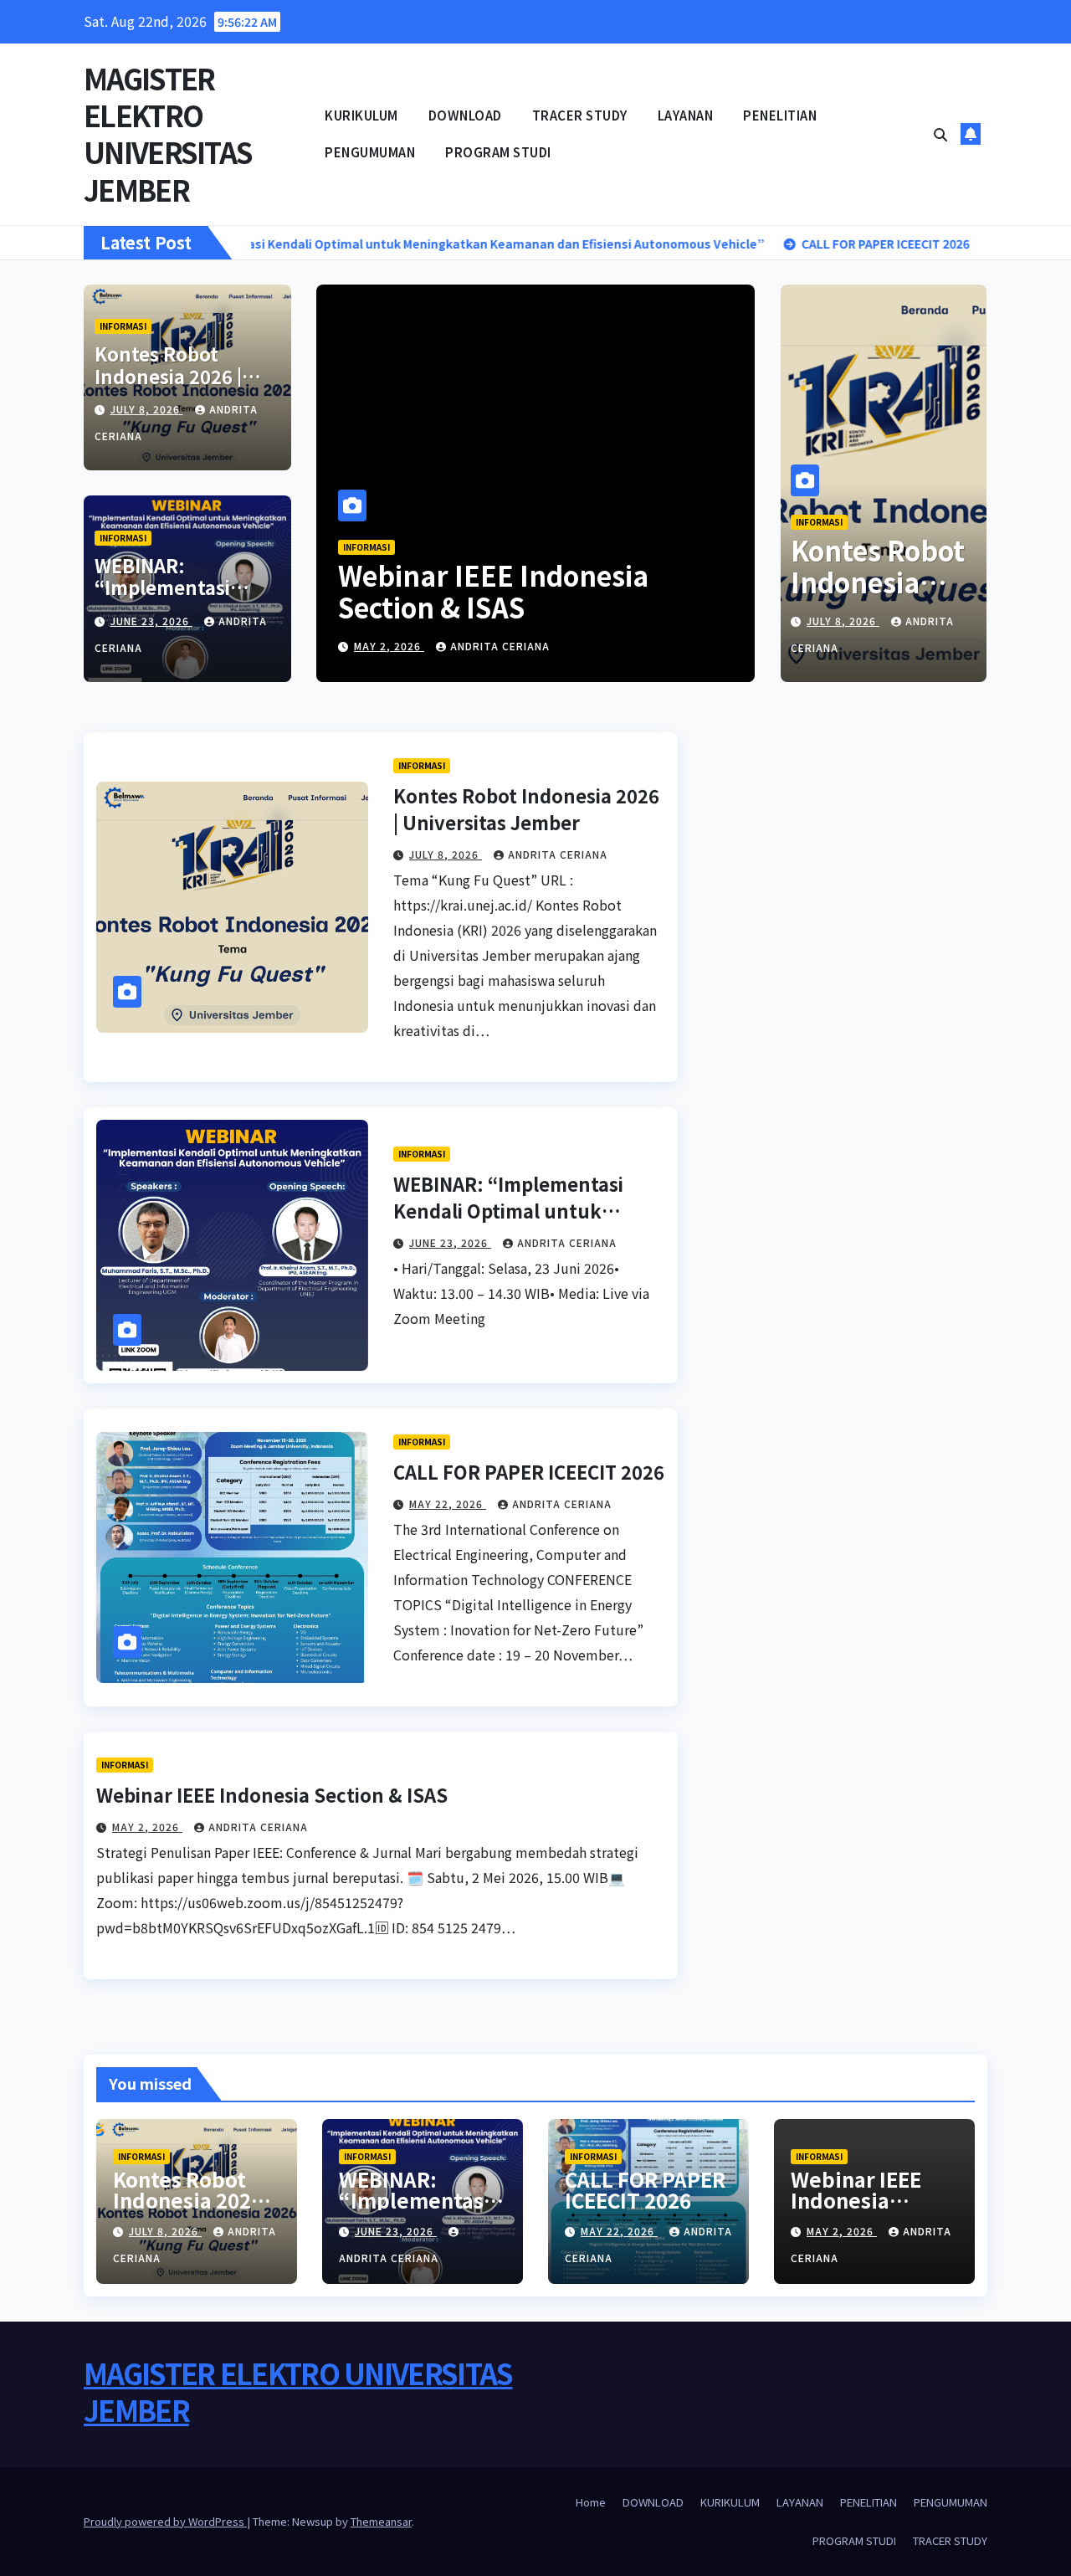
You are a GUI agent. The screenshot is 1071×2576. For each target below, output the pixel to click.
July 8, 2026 (147, 409)
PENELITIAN (780, 115)
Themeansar (381, 2521)
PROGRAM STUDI (498, 152)
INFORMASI (123, 326)
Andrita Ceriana (500, 646)
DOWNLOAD (465, 115)
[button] (940, 134)
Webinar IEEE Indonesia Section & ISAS (493, 591)
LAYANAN (686, 115)
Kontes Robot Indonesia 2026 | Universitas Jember (183, 375)
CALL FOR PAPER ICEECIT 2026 (529, 1471)
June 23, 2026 (151, 621)
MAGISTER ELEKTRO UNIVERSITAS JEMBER (168, 134)
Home (591, 2502)
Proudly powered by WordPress (165, 2521)
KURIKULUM (361, 115)
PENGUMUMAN (370, 152)
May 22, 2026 (448, 1504)
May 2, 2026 (389, 646)
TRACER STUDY (580, 115)
